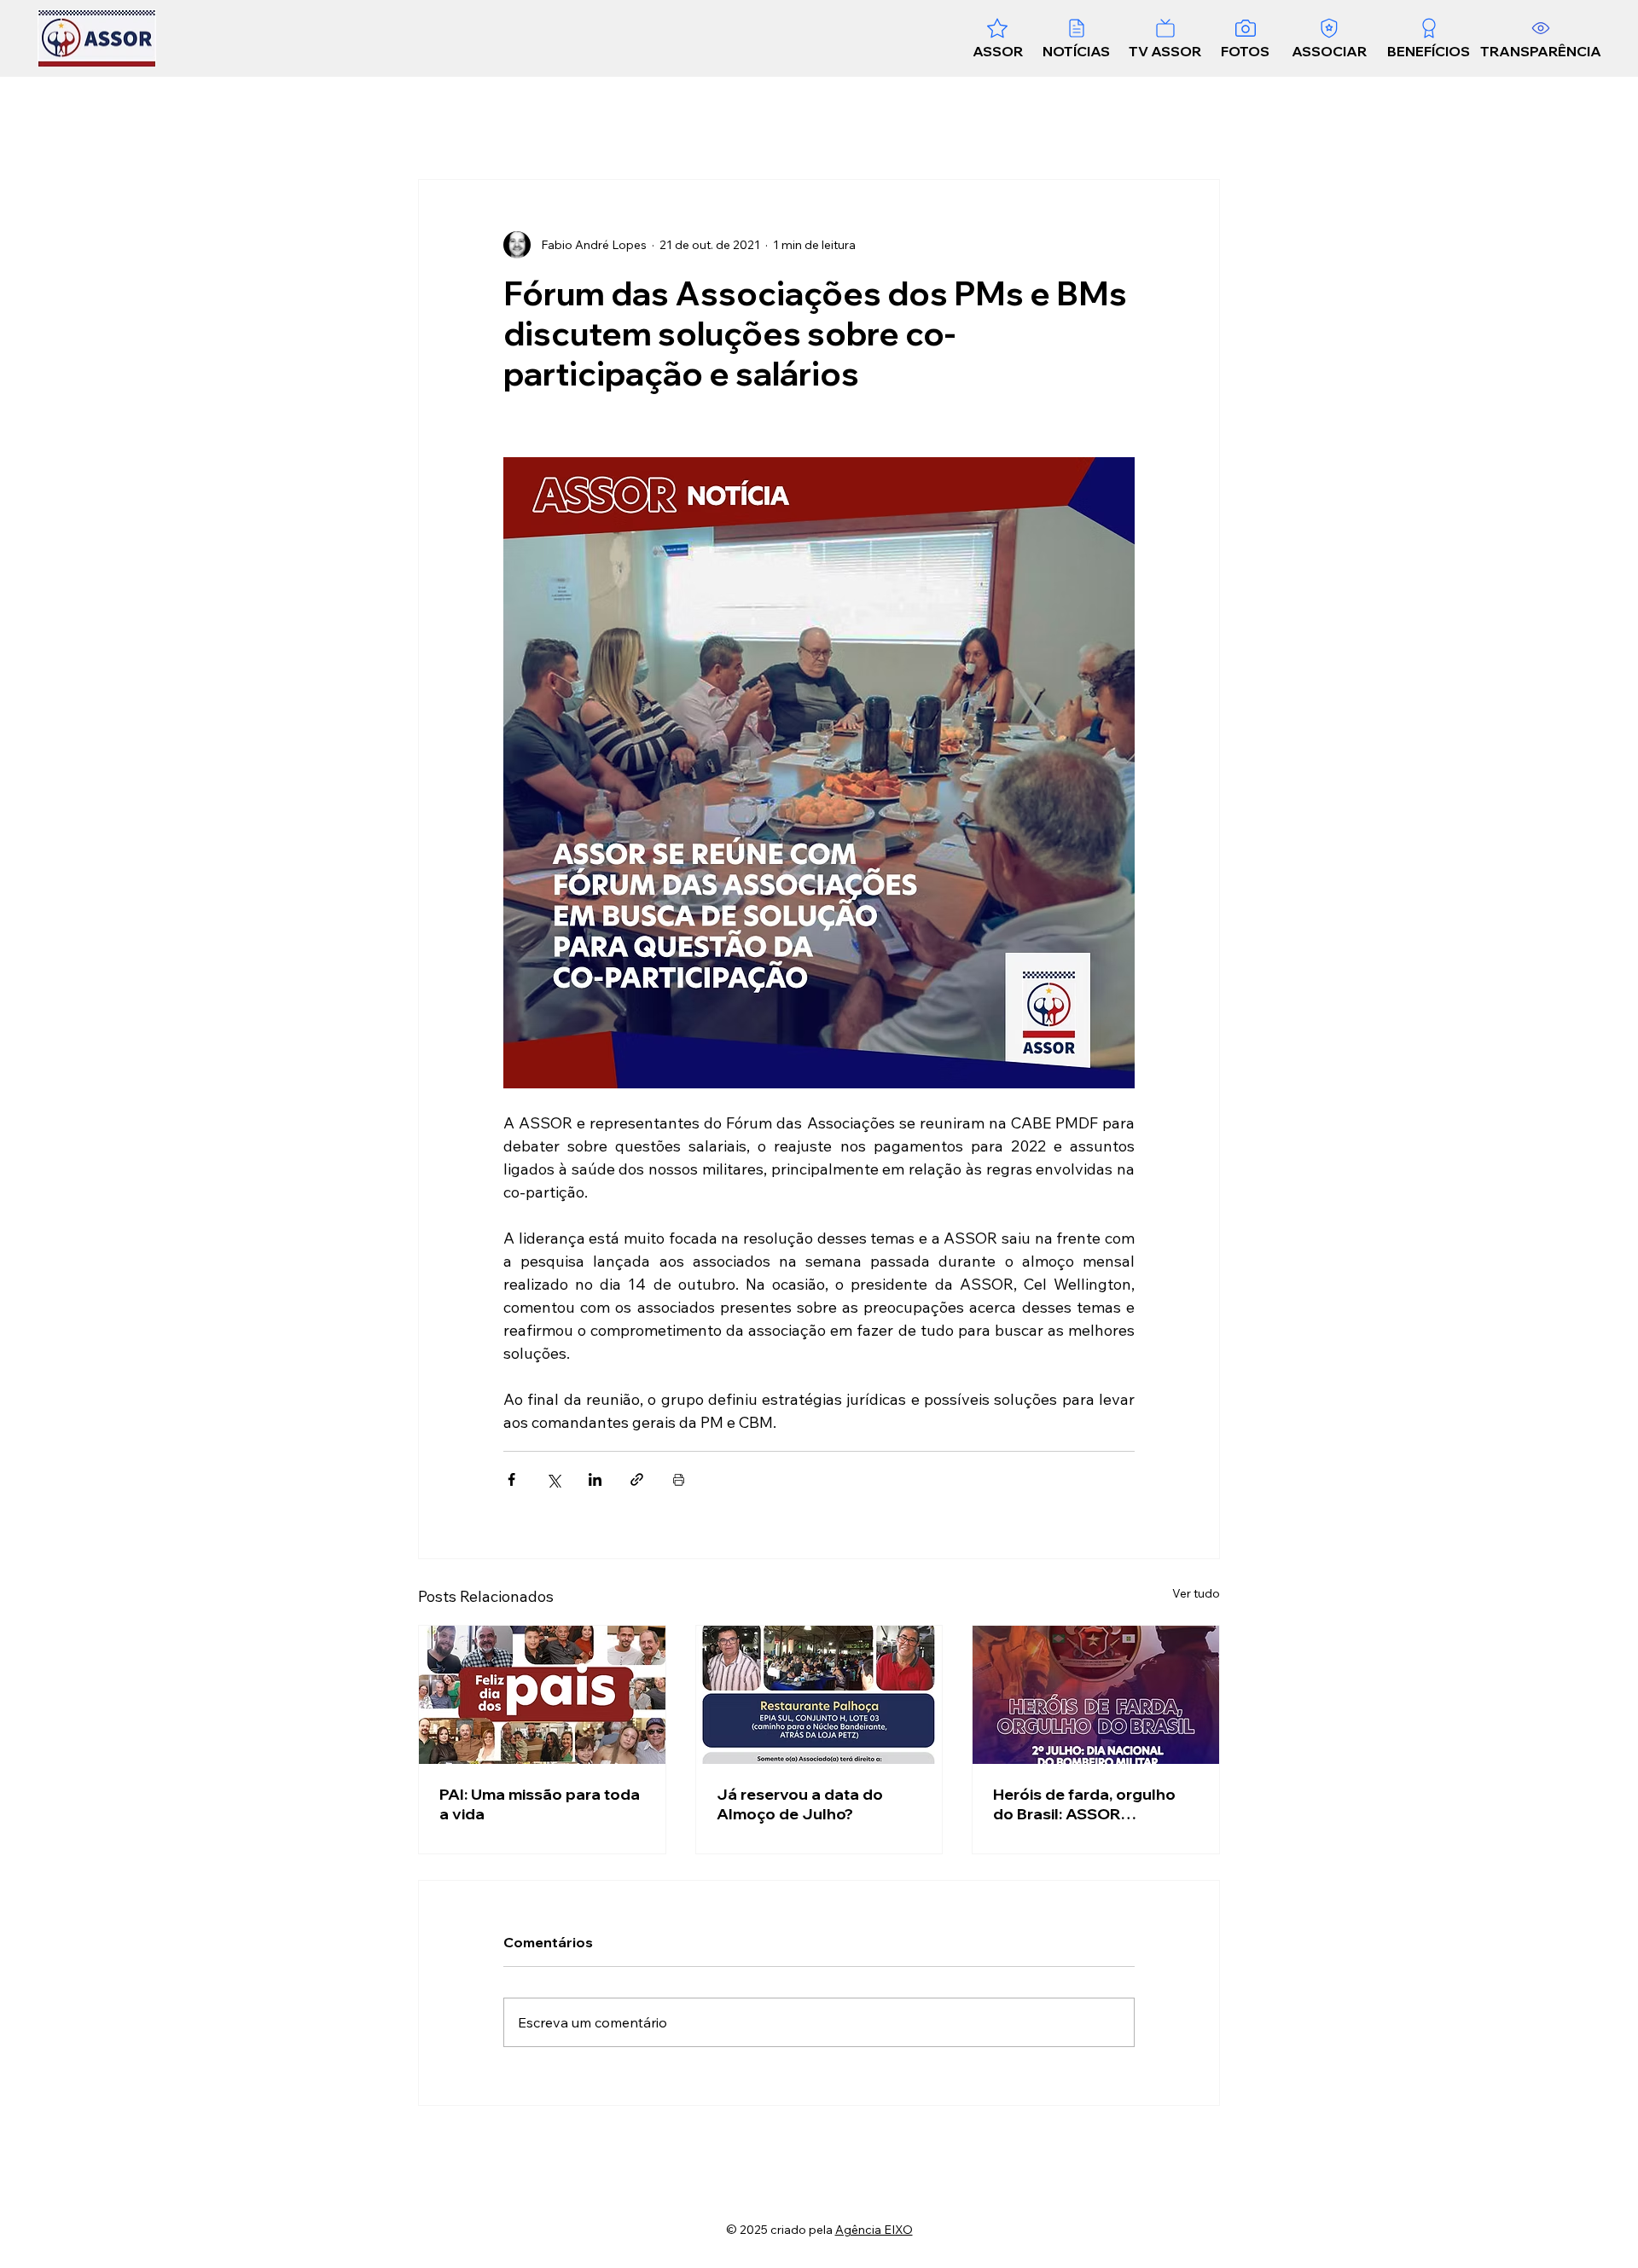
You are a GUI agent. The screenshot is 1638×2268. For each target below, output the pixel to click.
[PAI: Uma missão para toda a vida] (542, 1695)
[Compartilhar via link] (637, 1479)
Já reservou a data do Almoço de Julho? (800, 1804)
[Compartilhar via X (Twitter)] (553, 1479)
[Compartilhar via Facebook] (511, 1479)
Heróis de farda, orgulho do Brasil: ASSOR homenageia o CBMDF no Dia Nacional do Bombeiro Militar (1090, 1804)
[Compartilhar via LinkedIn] (595, 1479)
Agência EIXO (874, 2230)
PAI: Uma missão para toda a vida (540, 1804)
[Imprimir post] (679, 1479)
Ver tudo (1196, 1593)
